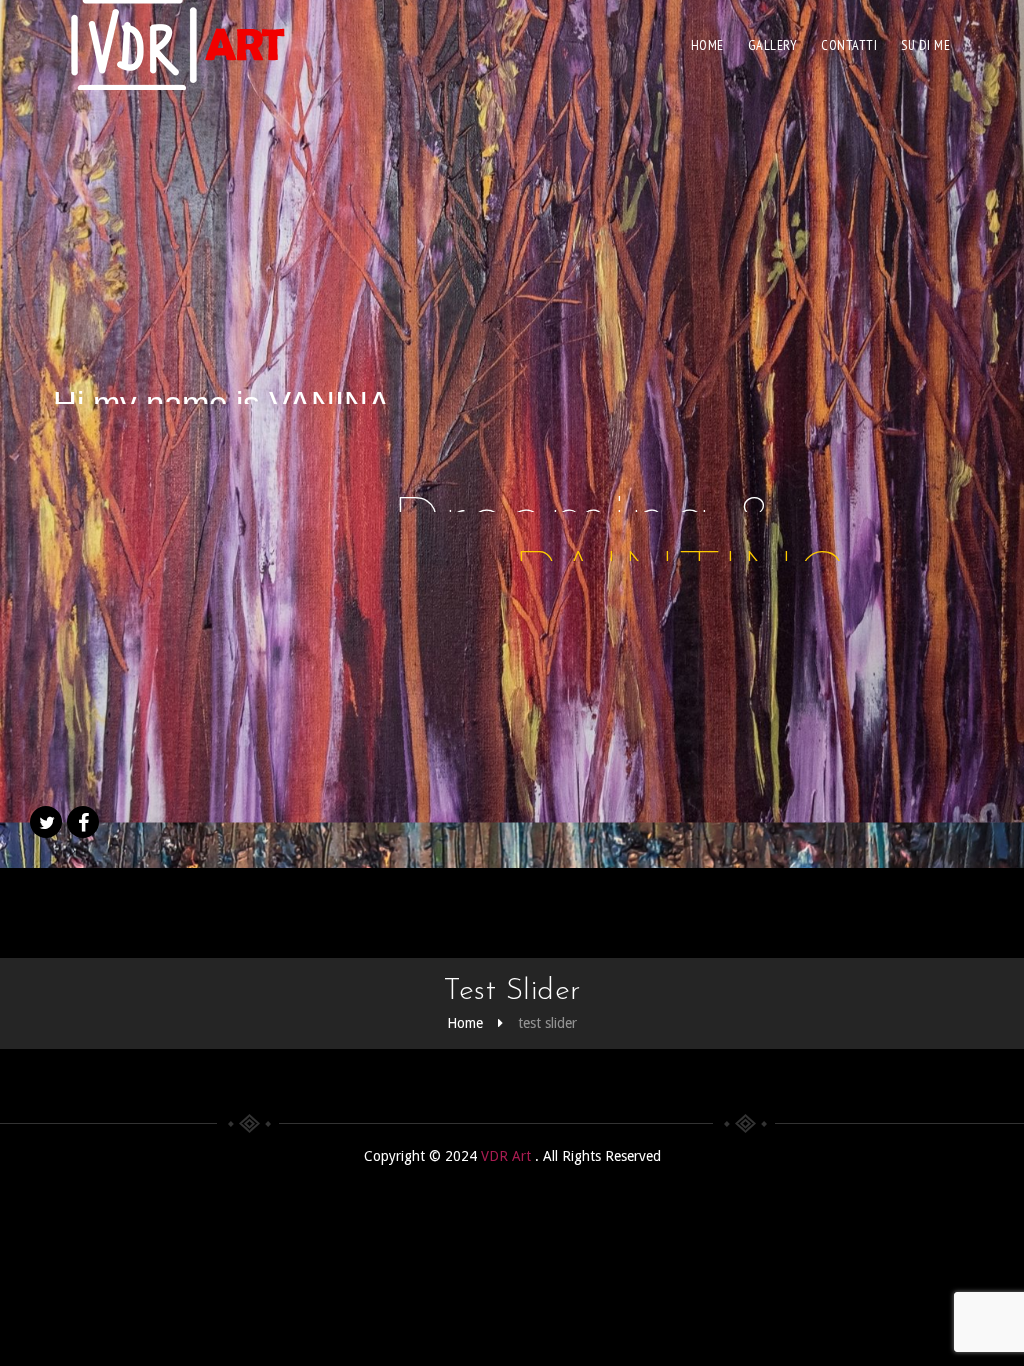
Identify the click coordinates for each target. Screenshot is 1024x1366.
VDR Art (508, 1156)
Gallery (773, 45)
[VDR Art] (177, 45)
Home (707, 45)
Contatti (849, 45)
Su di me (925, 45)
